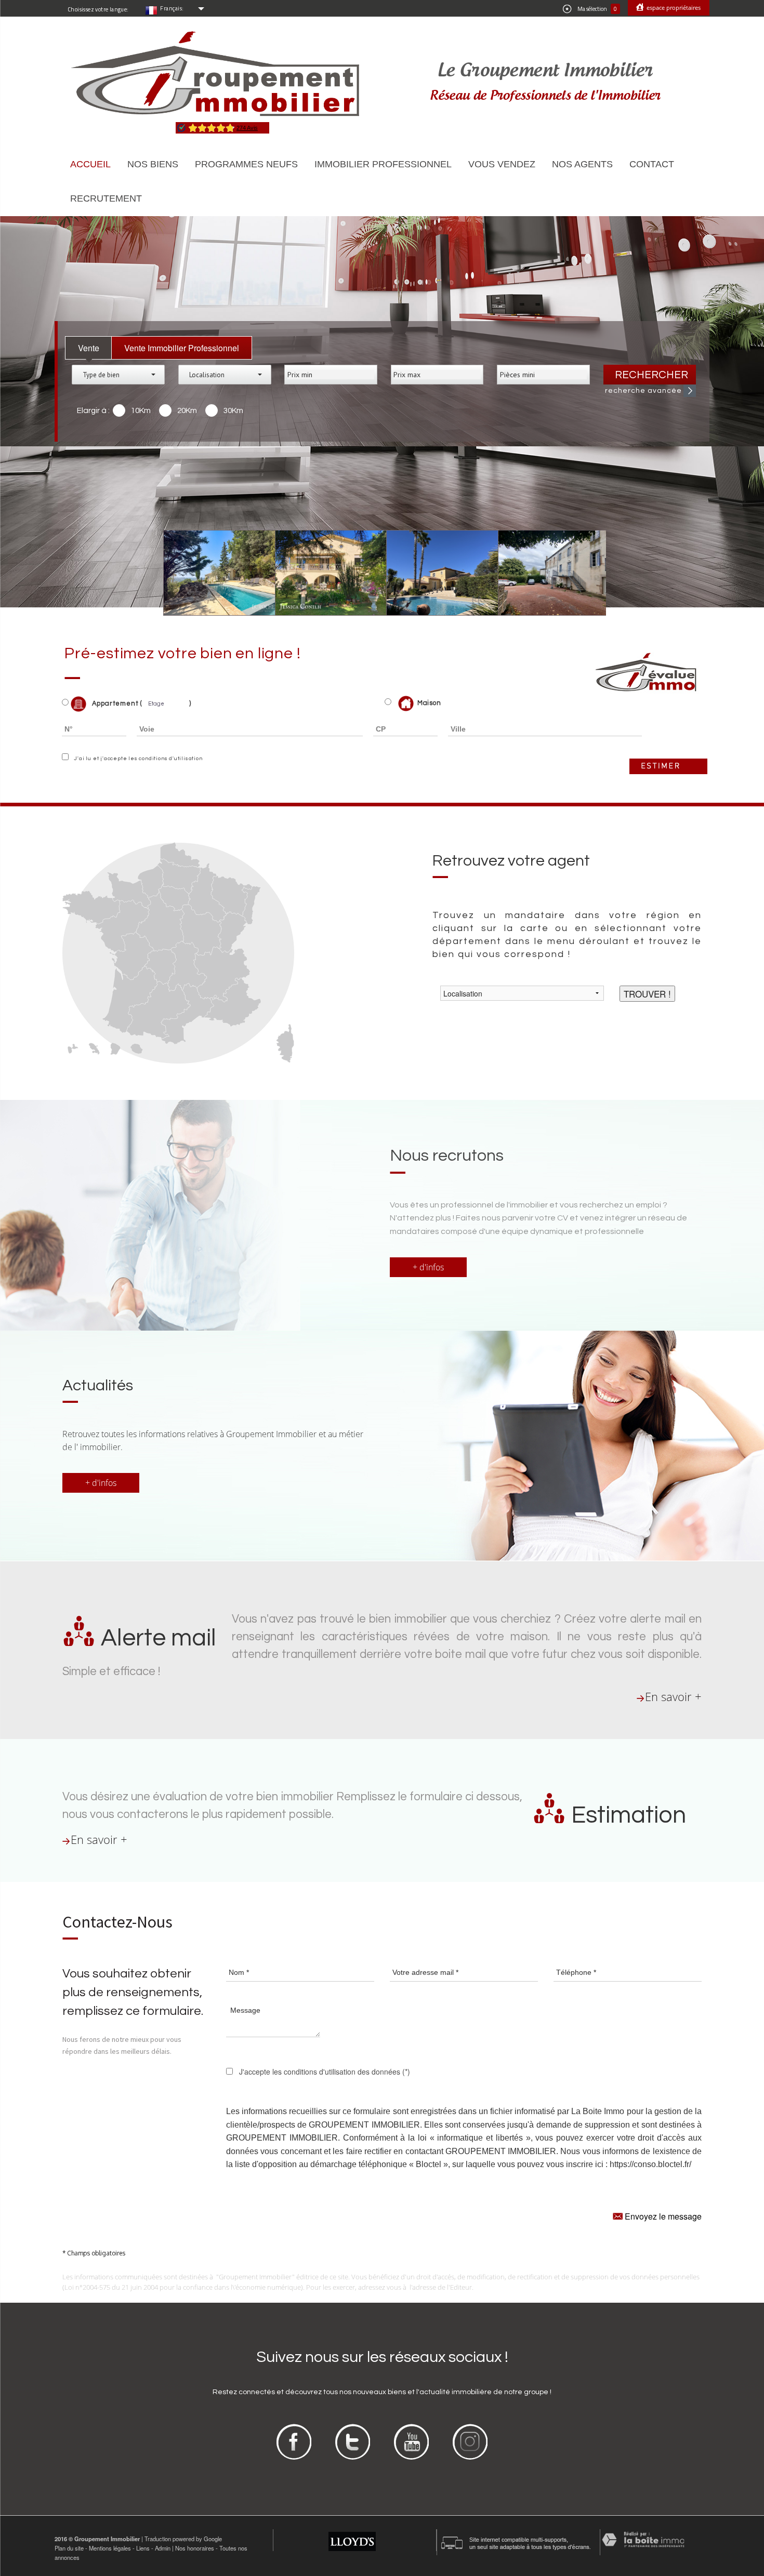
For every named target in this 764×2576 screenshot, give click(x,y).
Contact (652, 164)
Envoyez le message (662, 2216)
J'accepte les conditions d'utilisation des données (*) (325, 2072)
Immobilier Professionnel (383, 164)
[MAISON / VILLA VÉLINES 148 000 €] (435, 573)
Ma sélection (597, 9)
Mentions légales (110, 2548)
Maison (429, 703)
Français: (172, 8)
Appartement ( (116, 703)
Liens (143, 2548)
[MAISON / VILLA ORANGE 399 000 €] (212, 573)
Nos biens (153, 164)
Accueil (90, 164)
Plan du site (69, 2548)
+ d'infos (428, 1267)
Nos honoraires (195, 2548)
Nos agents (582, 164)
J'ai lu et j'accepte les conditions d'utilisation (137, 759)
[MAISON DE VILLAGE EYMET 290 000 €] (546, 573)
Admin (163, 2548)
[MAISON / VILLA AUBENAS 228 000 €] (324, 573)
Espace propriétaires (673, 8)
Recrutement (106, 198)
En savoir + (673, 1697)
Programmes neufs (246, 164)
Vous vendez (502, 164)
